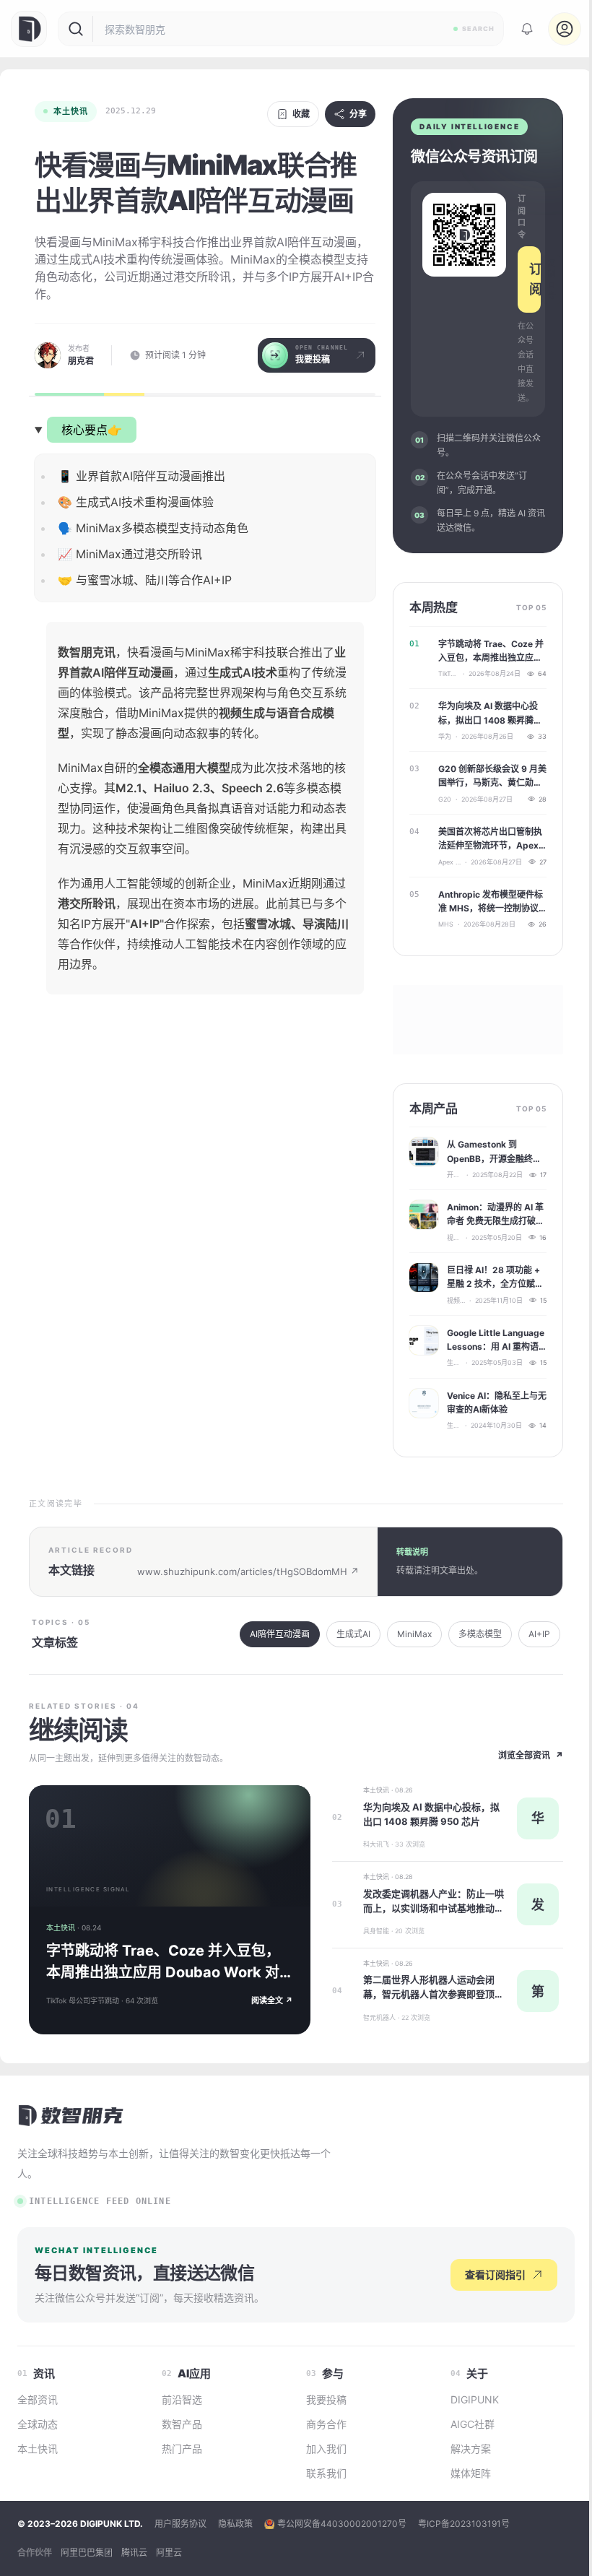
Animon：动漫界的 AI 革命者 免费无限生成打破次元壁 (496, 1215)
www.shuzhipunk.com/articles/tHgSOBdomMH (248, 1571)
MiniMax (414, 1634)
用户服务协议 (180, 2524)
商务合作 (326, 2424)
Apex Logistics (449, 862)
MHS (446, 924)
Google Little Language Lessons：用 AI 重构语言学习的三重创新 (496, 1340)
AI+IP (539, 1634)
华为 (445, 736)
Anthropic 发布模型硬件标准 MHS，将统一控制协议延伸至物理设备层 (491, 902)
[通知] (527, 29)
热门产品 (182, 2449)
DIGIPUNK (475, 2399)
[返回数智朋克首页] (72, 2115)
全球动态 (38, 2424)
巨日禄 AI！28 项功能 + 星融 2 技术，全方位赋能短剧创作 (495, 1278)
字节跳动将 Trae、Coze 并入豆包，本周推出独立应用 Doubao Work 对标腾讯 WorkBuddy (491, 651)
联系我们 (326, 2473)
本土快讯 (71, 111)
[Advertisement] (205, 1130)
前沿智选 (182, 2399)
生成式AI (454, 1362)
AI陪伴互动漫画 (280, 1634)
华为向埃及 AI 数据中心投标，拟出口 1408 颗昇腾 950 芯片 (488, 714)
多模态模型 (480, 1634)
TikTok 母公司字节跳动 (448, 673)
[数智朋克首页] (30, 29)
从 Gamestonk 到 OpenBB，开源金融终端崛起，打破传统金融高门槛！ (495, 1152)
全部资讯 (38, 2399)
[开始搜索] (76, 29)
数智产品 (182, 2424)
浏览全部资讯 (531, 1755)
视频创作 (454, 1237)
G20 (445, 799)
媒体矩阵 (471, 2473)
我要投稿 (326, 2399)
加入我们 (326, 2449)
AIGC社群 (473, 2424)
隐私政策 (235, 2524)
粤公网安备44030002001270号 (342, 2524)
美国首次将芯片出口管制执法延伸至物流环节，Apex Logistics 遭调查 (490, 839)
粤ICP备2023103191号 (464, 2524)
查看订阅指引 (495, 2274)
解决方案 (471, 2449)
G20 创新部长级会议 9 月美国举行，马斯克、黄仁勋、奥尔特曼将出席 (492, 776)
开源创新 (454, 1175)
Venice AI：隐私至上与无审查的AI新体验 (497, 1402)
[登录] (565, 29)
